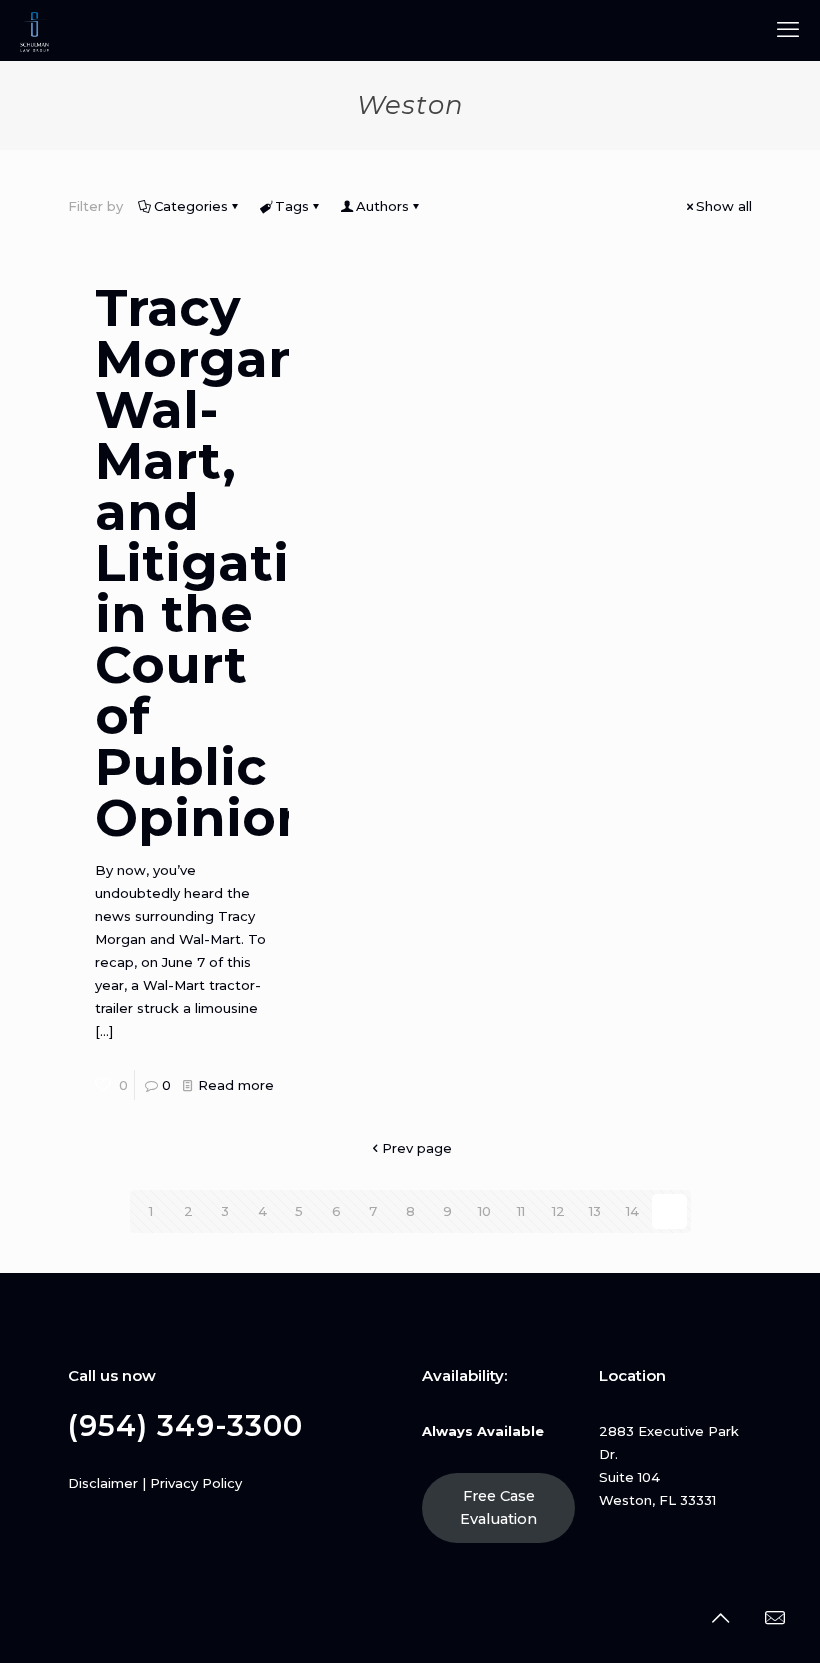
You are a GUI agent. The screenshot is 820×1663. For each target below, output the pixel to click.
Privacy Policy (196, 1483)
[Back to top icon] (720, 1618)
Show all (724, 206)
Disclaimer (103, 1483)
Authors (382, 206)
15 (669, 1211)
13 (595, 1211)
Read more (236, 1085)
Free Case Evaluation (498, 1507)
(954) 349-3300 (185, 1425)
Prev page (417, 1148)
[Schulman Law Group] (34, 30)
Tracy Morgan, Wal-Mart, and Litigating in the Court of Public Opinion (228, 563)
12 (558, 1211)
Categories (191, 206)
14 (632, 1211)
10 (484, 1211)
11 (521, 1211)
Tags (292, 206)
